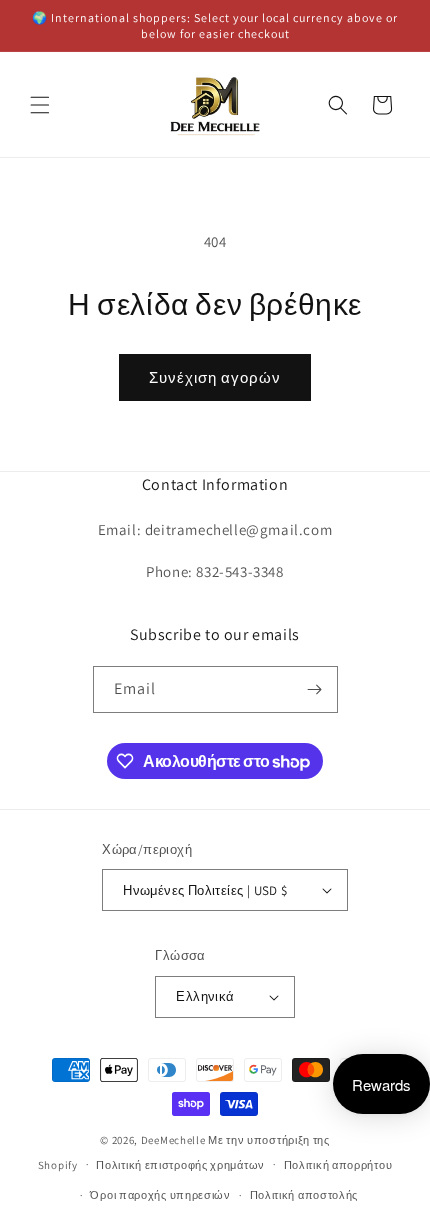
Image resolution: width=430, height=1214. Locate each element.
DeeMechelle (173, 1140)
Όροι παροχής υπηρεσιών (160, 1195)
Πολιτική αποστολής (304, 1195)
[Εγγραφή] (315, 689)
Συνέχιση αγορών (215, 377)
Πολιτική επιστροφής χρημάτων (180, 1165)
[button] (40, 105)
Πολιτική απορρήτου (338, 1165)
